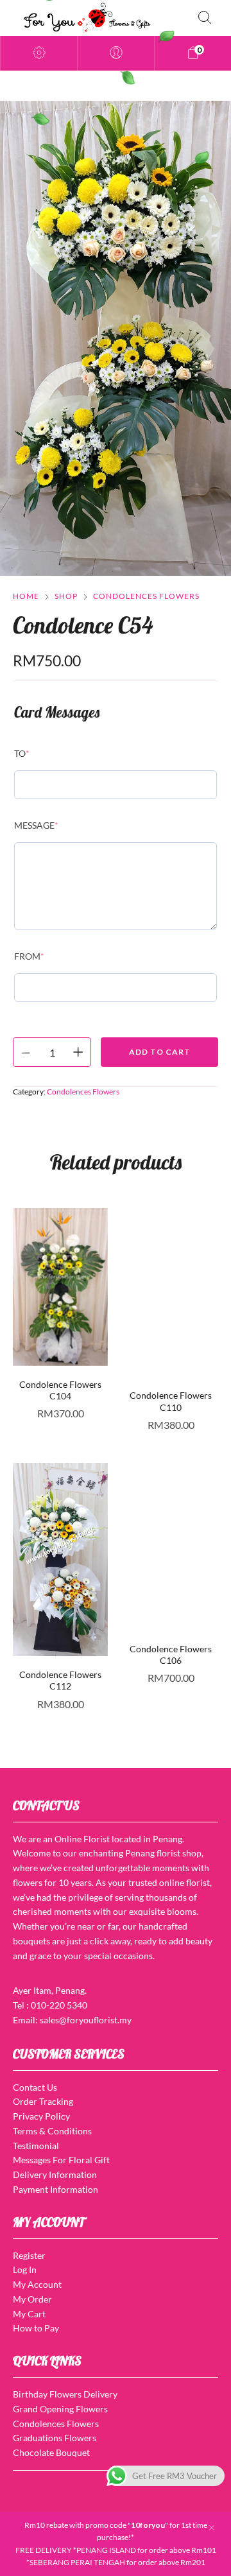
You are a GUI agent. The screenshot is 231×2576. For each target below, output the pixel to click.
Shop (66, 596)
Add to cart (160, 1052)
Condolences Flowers (146, 596)
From (29, 956)
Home (26, 596)
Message (36, 825)
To (22, 753)
